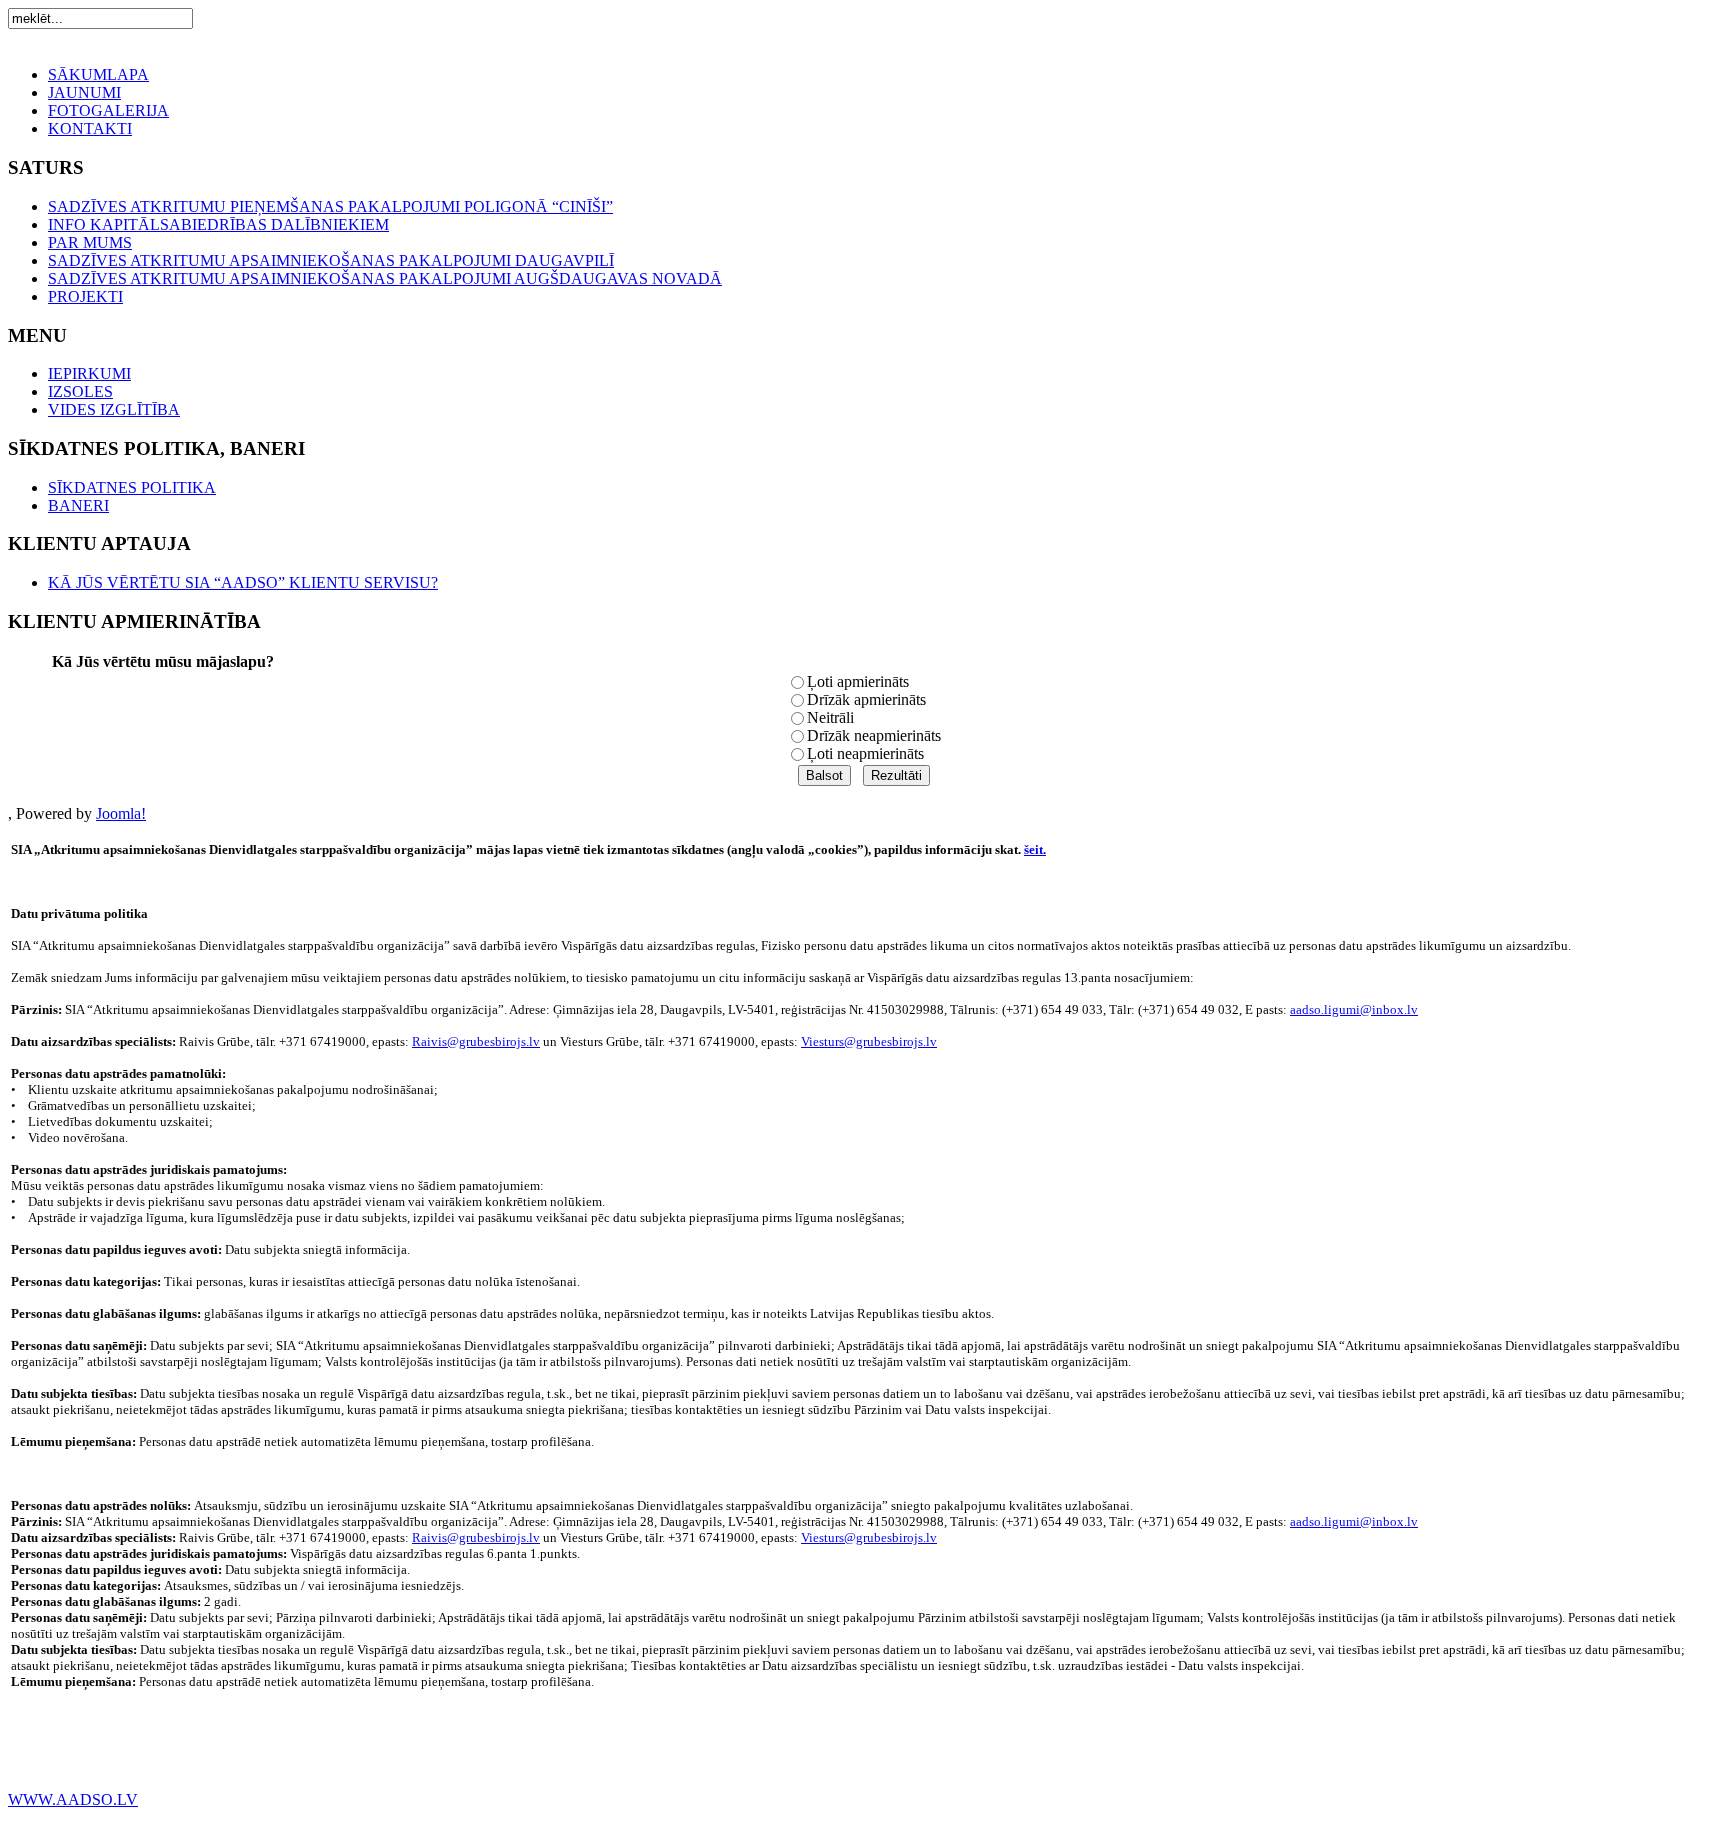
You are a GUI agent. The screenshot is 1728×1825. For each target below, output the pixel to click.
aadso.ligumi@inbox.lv (1354, 1009)
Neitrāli (830, 717)
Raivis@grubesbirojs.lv (476, 1041)
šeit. (1035, 849)
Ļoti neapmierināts (865, 753)
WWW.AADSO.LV (73, 1799)
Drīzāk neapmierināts (874, 735)
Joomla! (121, 813)
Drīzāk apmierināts (866, 699)
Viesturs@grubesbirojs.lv (869, 1041)
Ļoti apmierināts (858, 681)
